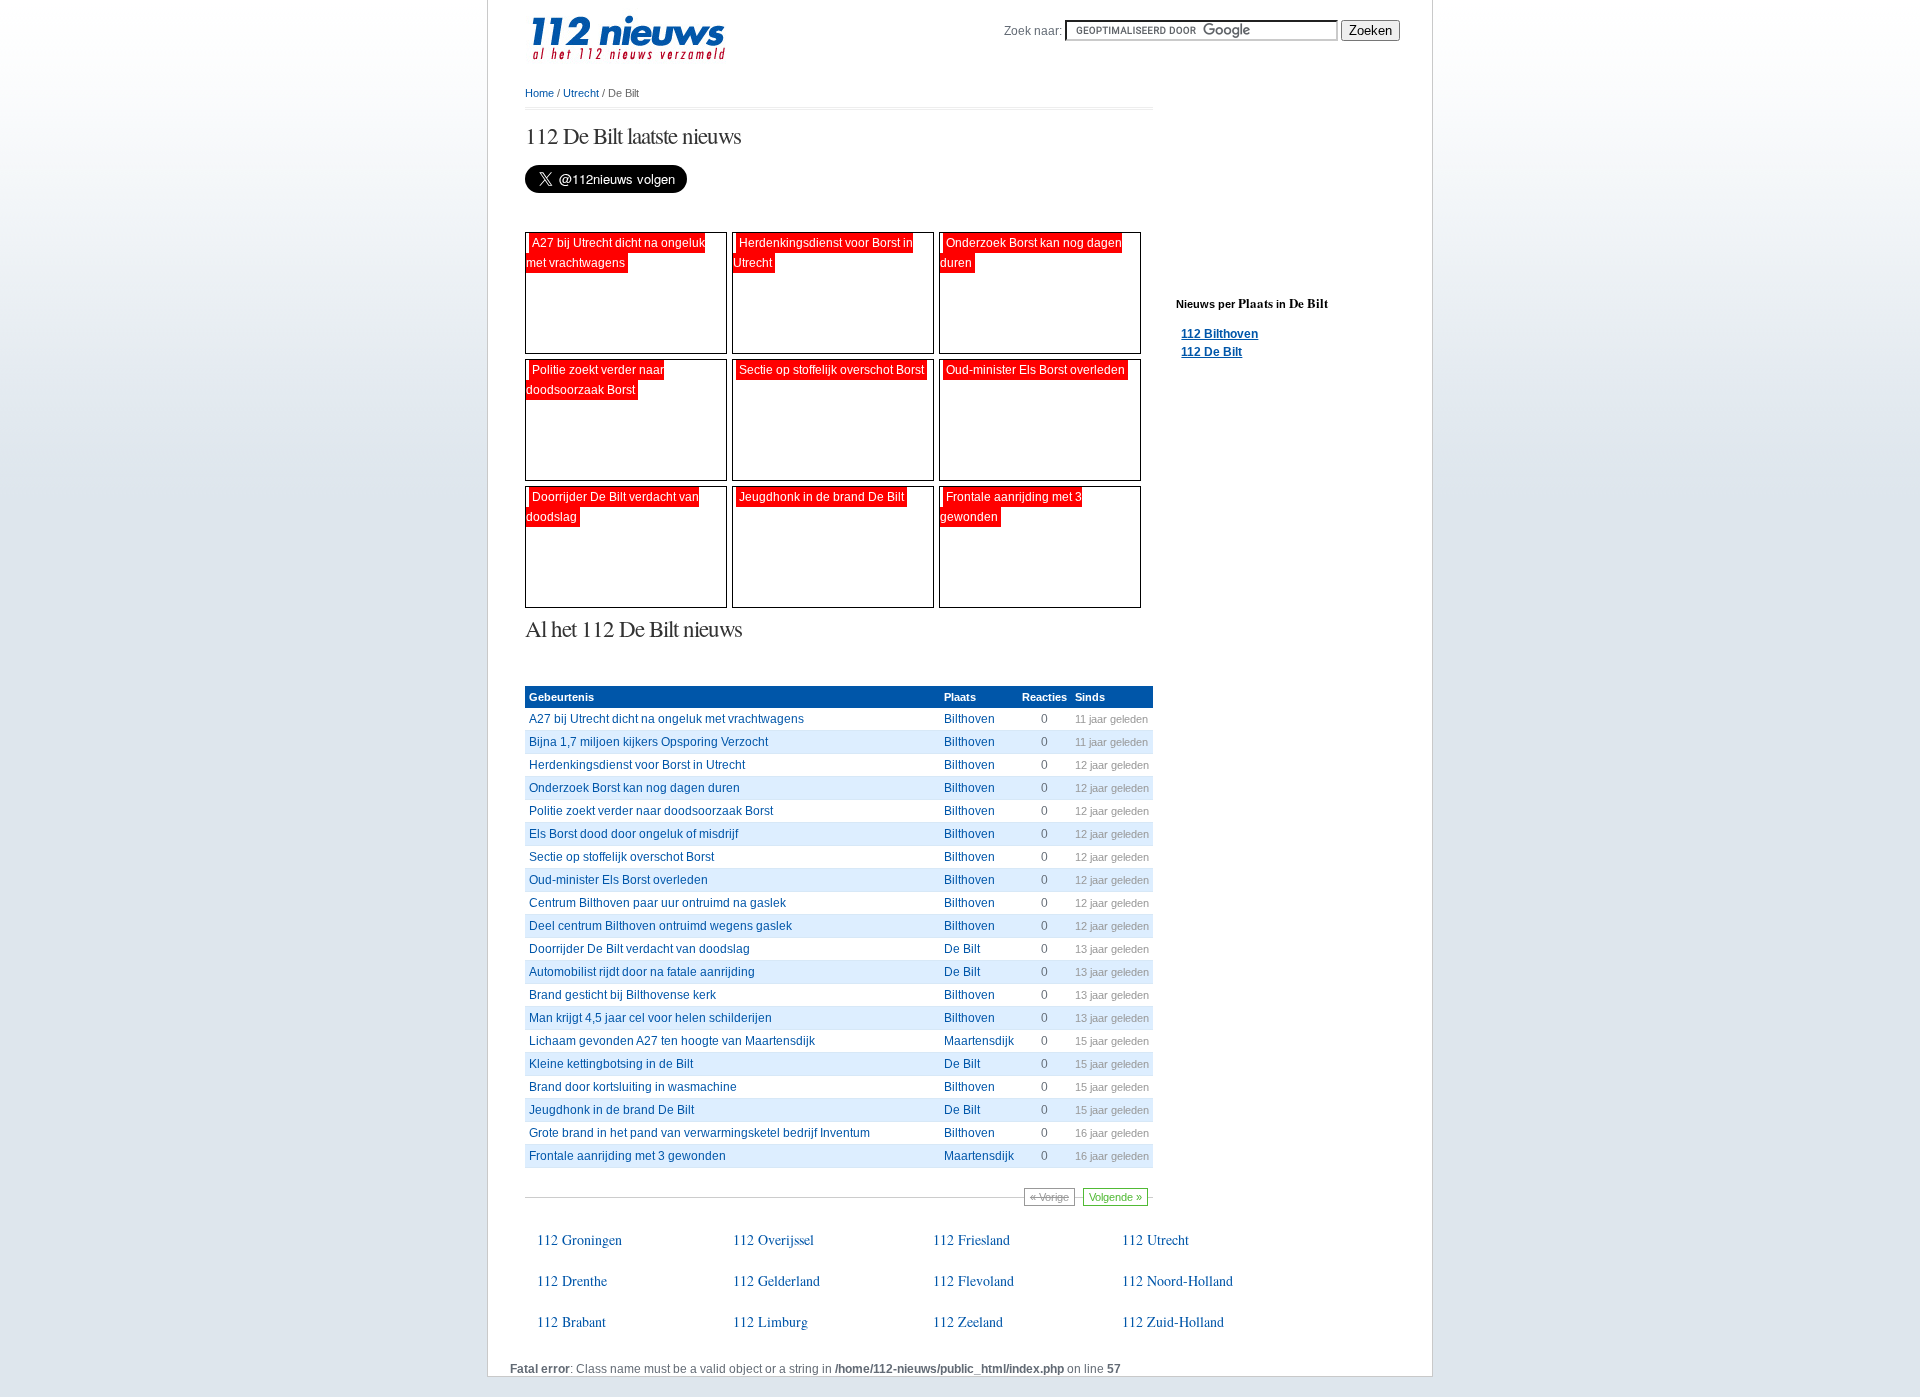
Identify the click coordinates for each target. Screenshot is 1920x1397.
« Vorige (1049, 1197)
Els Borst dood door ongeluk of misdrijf (633, 834)
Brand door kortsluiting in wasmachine (633, 1087)
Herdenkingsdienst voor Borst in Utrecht (637, 765)
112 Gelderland (776, 1280)
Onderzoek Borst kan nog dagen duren (634, 788)
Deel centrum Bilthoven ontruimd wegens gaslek (660, 926)
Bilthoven (969, 719)
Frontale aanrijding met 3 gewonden (627, 1156)
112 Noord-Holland (1177, 1280)
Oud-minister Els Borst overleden (618, 880)
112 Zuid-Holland (1173, 1321)
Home (539, 93)
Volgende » (1115, 1197)
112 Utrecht (1155, 1239)
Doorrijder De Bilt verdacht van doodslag (639, 949)
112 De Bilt (1211, 352)
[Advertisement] (759, 212)
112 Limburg (770, 1321)
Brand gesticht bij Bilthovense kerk (622, 995)
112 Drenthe (572, 1280)
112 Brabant (571, 1321)
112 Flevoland (973, 1280)
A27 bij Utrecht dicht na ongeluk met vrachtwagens (666, 719)
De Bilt (962, 949)
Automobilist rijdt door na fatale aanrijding (642, 972)
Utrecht (581, 93)
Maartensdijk (979, 1041)
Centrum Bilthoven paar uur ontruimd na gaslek (657, 903)
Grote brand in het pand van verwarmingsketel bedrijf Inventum (699, 1133)
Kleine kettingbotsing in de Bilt (611, 1064)
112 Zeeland (968, 1321)
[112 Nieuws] (660, 71)
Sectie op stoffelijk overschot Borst (621, 857)
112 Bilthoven (1219, 334)
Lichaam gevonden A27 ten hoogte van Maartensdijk (672, 1041)
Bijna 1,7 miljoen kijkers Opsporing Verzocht (648, 742)
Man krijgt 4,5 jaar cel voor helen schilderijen (650, 1018)
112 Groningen (579, 1239)
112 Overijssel (773, 1239)
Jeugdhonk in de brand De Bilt (611, 1110)
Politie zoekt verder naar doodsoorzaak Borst (651, 811)
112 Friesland (971, 1239)
